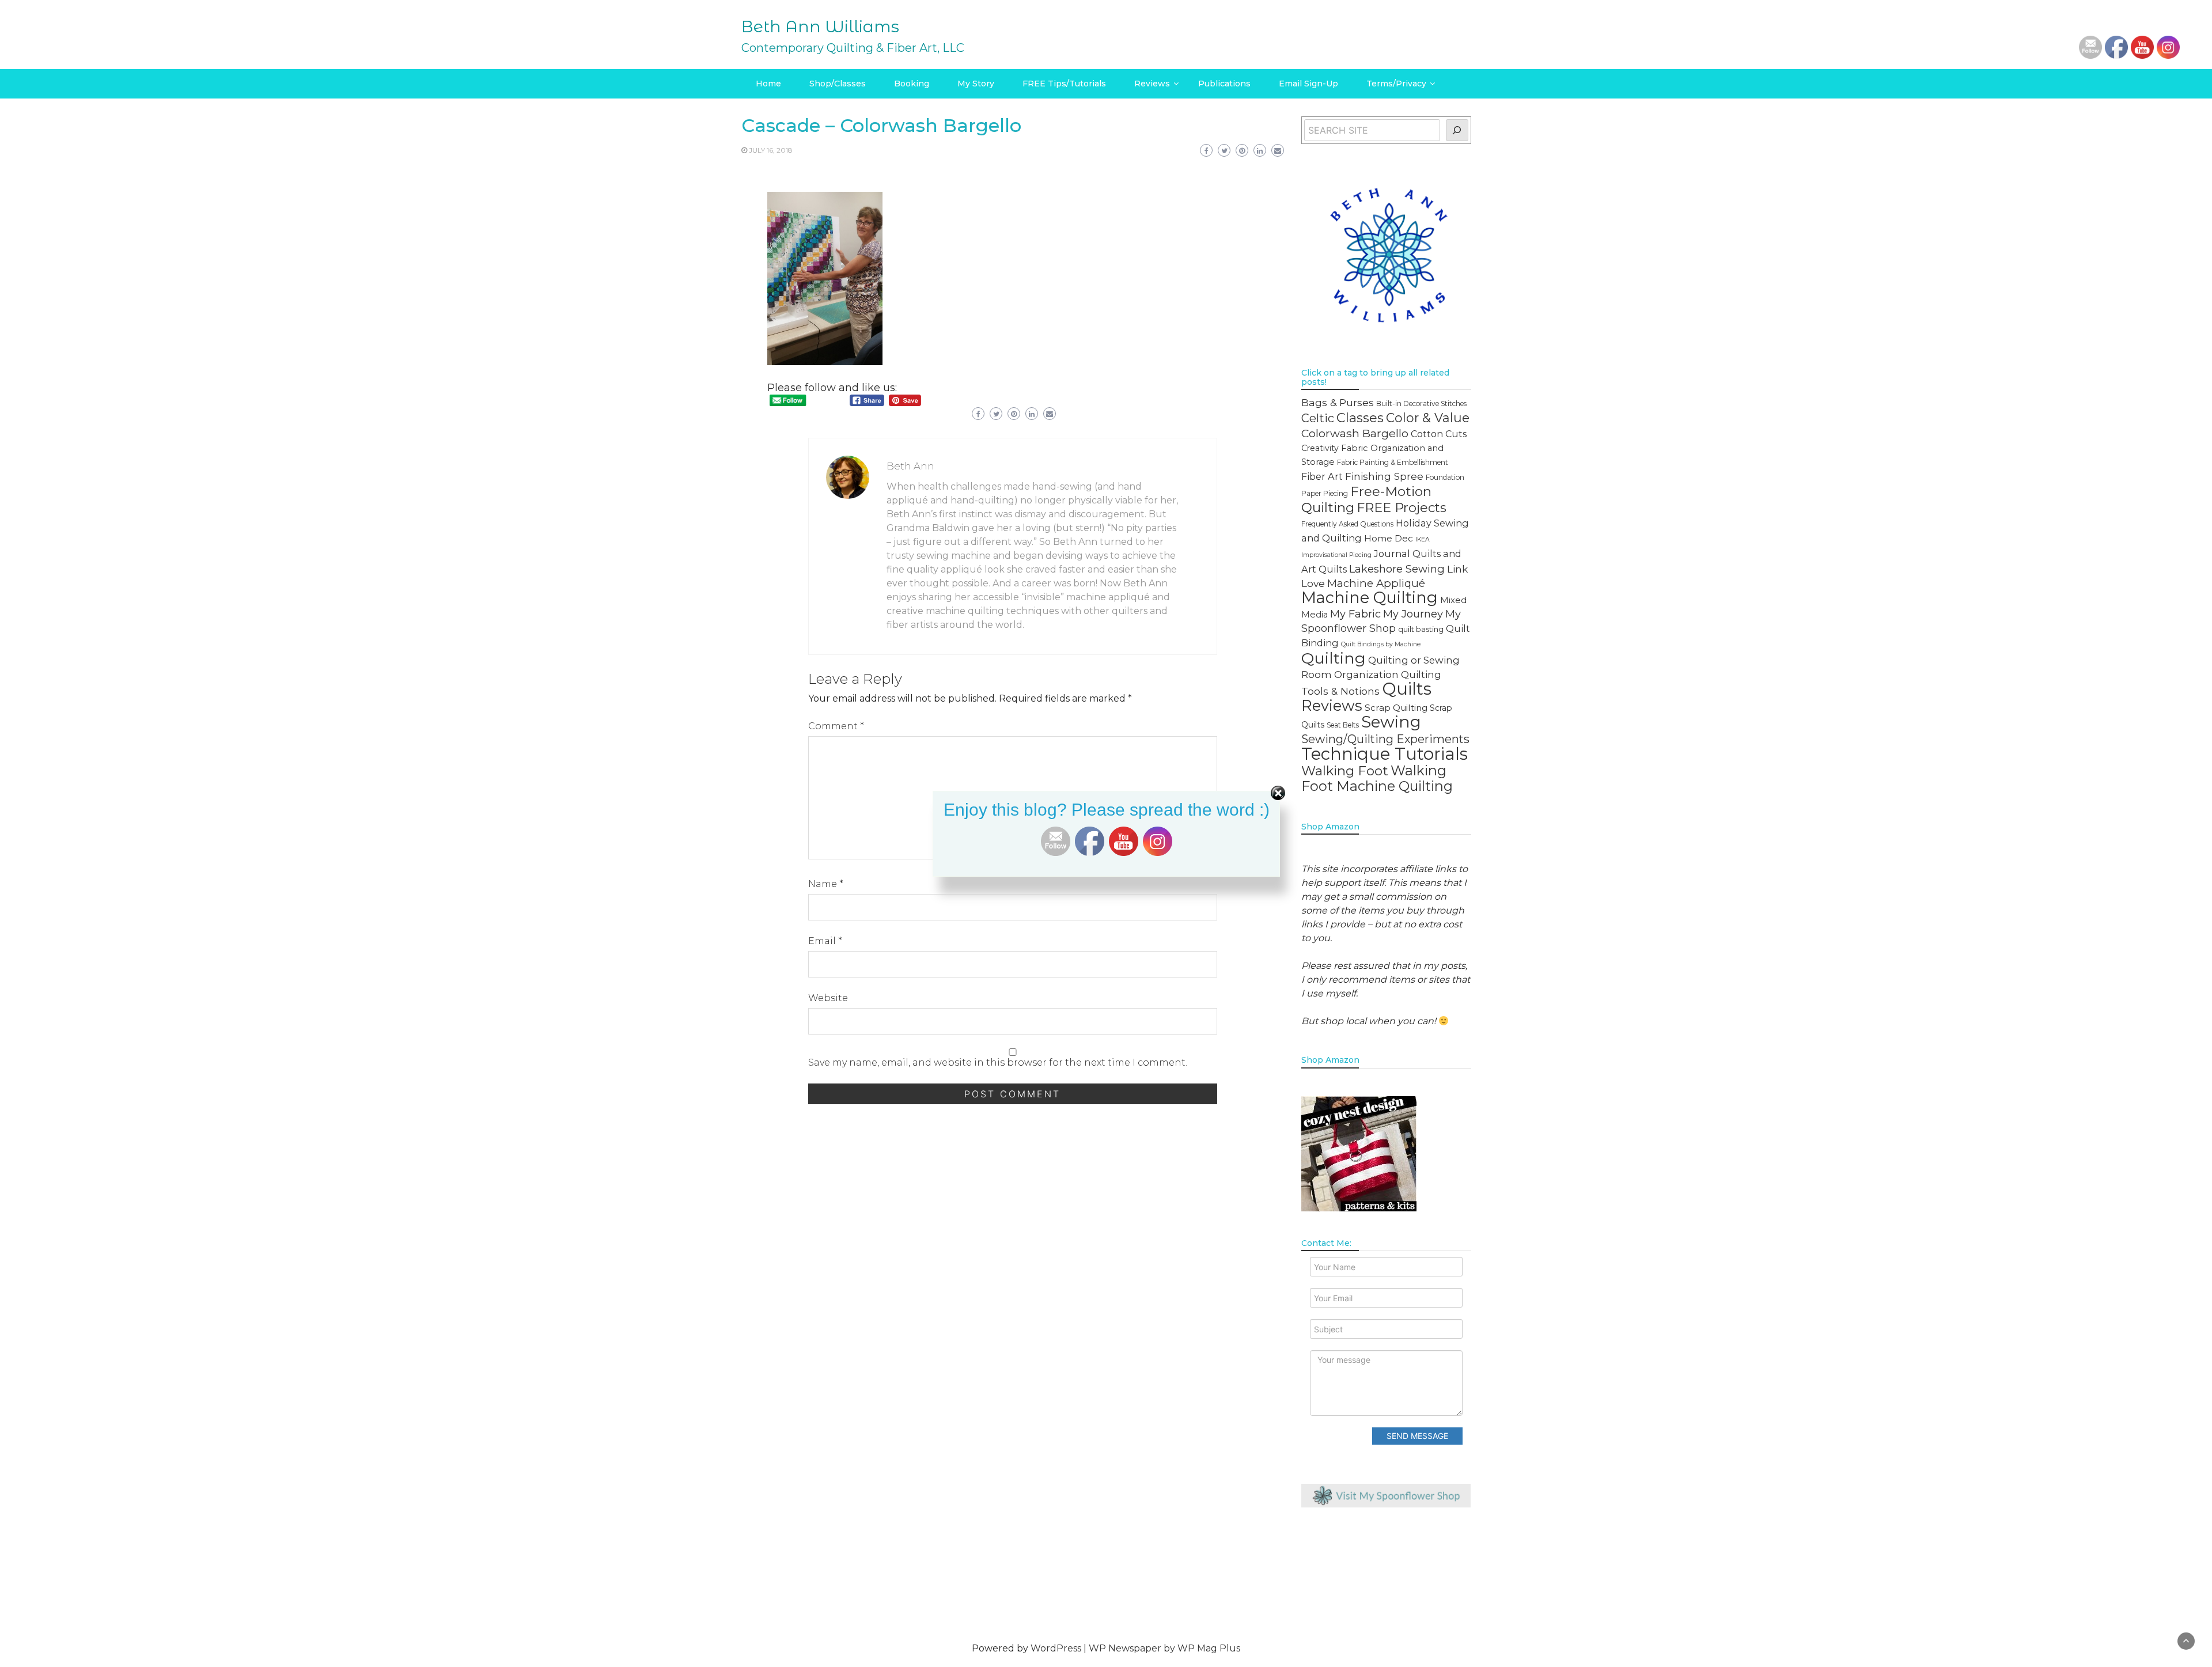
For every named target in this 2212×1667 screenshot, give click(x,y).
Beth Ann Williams (820, 26)
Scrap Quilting (1396, 708)
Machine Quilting (1370, 598)
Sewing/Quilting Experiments (1385, 739)
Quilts (1407, 689)
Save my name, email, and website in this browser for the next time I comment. (998, 1062)
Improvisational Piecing (1336, 555)
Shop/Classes (838, 84)
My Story (976, 84)
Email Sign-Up (1308, 84)
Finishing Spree (1384, 476)
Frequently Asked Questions (1347, 524)
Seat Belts (1343, 725)
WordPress (1056, 1648)
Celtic (1318, 418)
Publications (1224, 84)
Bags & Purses (1338, 402)
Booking (912, 84)
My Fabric (1355, 614)
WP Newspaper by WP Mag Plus (1164, 1648)
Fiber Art (1322, 476)
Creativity (1320, 448)
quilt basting (1421, 629)
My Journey (1413, 614)
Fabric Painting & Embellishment (1393, 462)
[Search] (1457, 130)
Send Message (1417, 1436)
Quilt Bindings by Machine (1381, 644)
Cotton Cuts (1439, 434)
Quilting (1334, 658)
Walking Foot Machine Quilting (1377, 778)
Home (768, 84)
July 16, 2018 (771, 150)
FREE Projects (1402, 507)
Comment (836, 726)
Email (825, 941)
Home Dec (1389, 538)
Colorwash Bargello (1355, 433)
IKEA (1423, 539)
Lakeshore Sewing (1397, 569)
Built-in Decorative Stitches (1421, 404)
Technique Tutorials (1385, 754)
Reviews (1152, 84)
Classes (1360, 418)
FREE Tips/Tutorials (1064, 84)
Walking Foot (1345, 771)
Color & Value (1428, 418)
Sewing (1391, 722)
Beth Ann (910, 466)
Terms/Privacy (1396, 84)
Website (828, 998)
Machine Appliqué (1376, 583)
